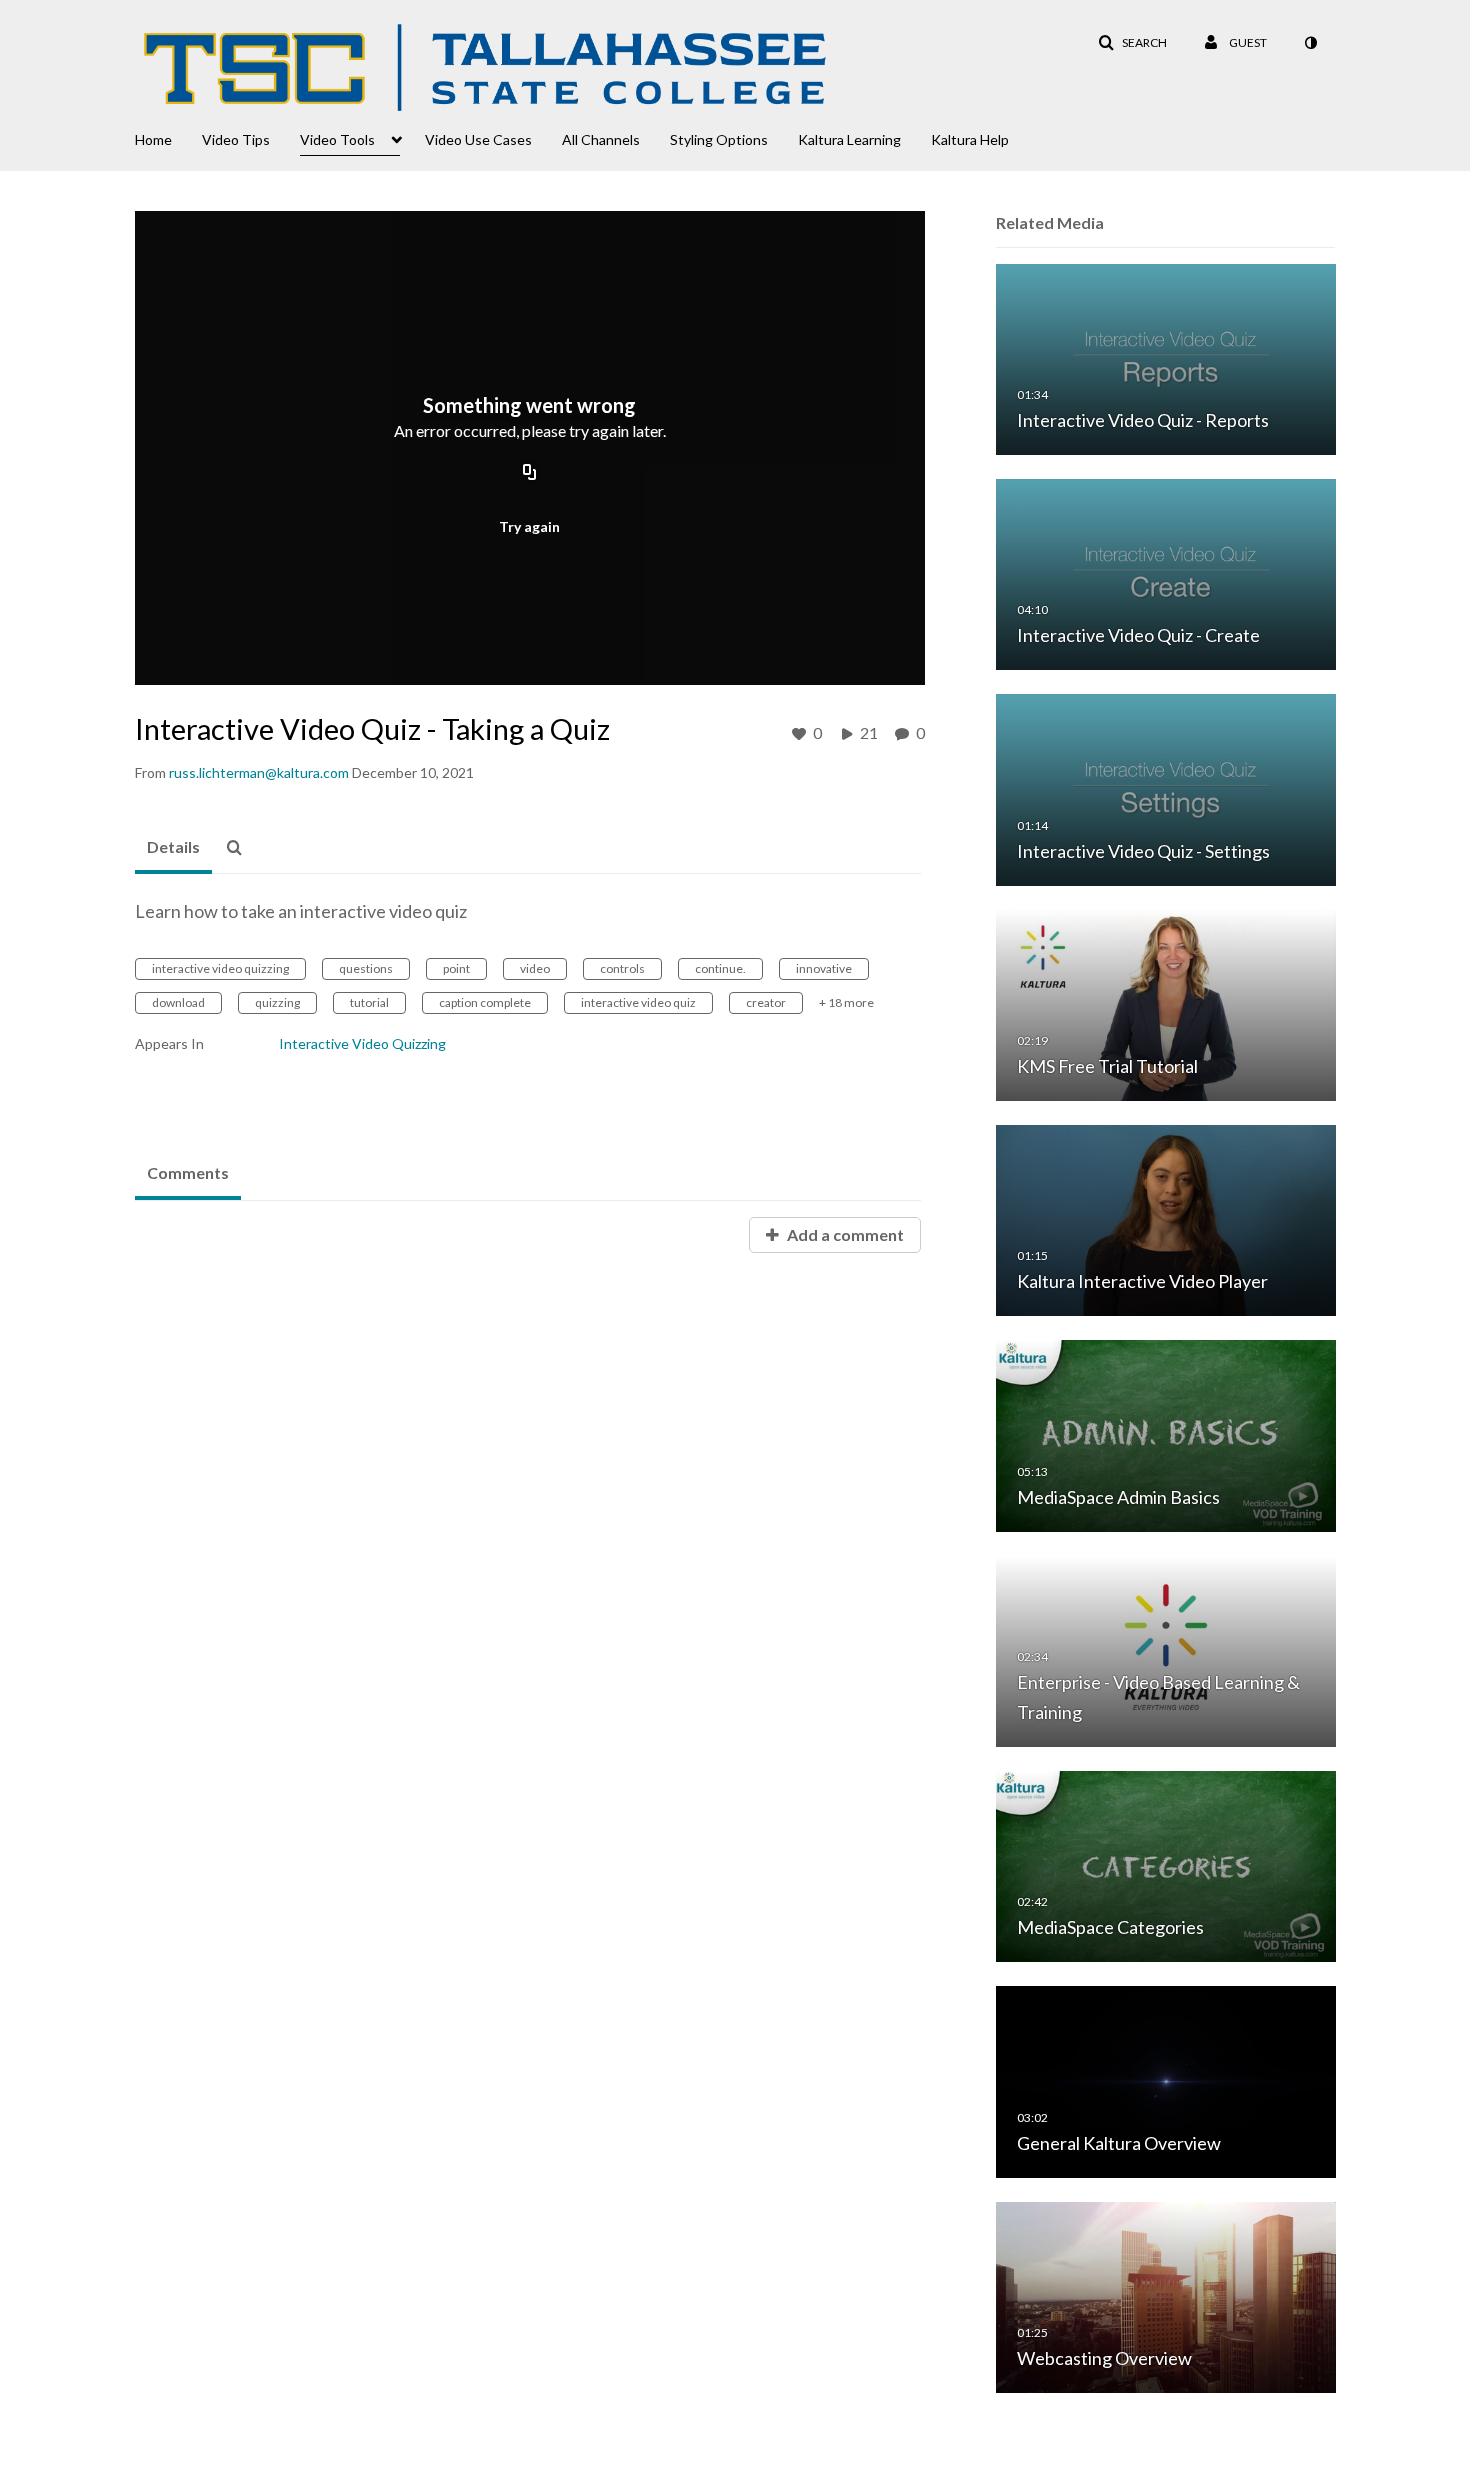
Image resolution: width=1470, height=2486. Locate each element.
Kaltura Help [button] (970, 139)
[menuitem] (168, 138)
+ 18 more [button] (846, 1002)
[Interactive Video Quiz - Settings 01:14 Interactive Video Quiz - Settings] (1166, 788)
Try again (529, 526)
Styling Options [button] (719, 139)
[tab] (173, 848)
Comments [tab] (188, 1172)
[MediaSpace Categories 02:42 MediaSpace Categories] (1166, 1865)
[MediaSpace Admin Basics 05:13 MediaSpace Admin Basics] (1166, 1434)
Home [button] (153, 139)
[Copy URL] (530, 474)
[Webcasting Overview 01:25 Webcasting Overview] (1166, 2295)
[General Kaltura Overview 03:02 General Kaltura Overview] (1166, 2080)
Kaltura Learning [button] (849, 139)
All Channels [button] (601, 139)
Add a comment (844, 1234)
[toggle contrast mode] (1310, 43)
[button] (1132, 43)
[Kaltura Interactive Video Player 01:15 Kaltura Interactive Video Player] (1166, 1219)
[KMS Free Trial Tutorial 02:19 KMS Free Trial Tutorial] (1166, 1003)
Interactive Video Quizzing (362, 1043)
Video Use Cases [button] (478, 139)
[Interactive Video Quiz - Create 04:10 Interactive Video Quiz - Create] (1166, 573)
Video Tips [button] (236, 139)
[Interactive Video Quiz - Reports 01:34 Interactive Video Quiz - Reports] (1166, 357)
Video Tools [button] (337, 139)
